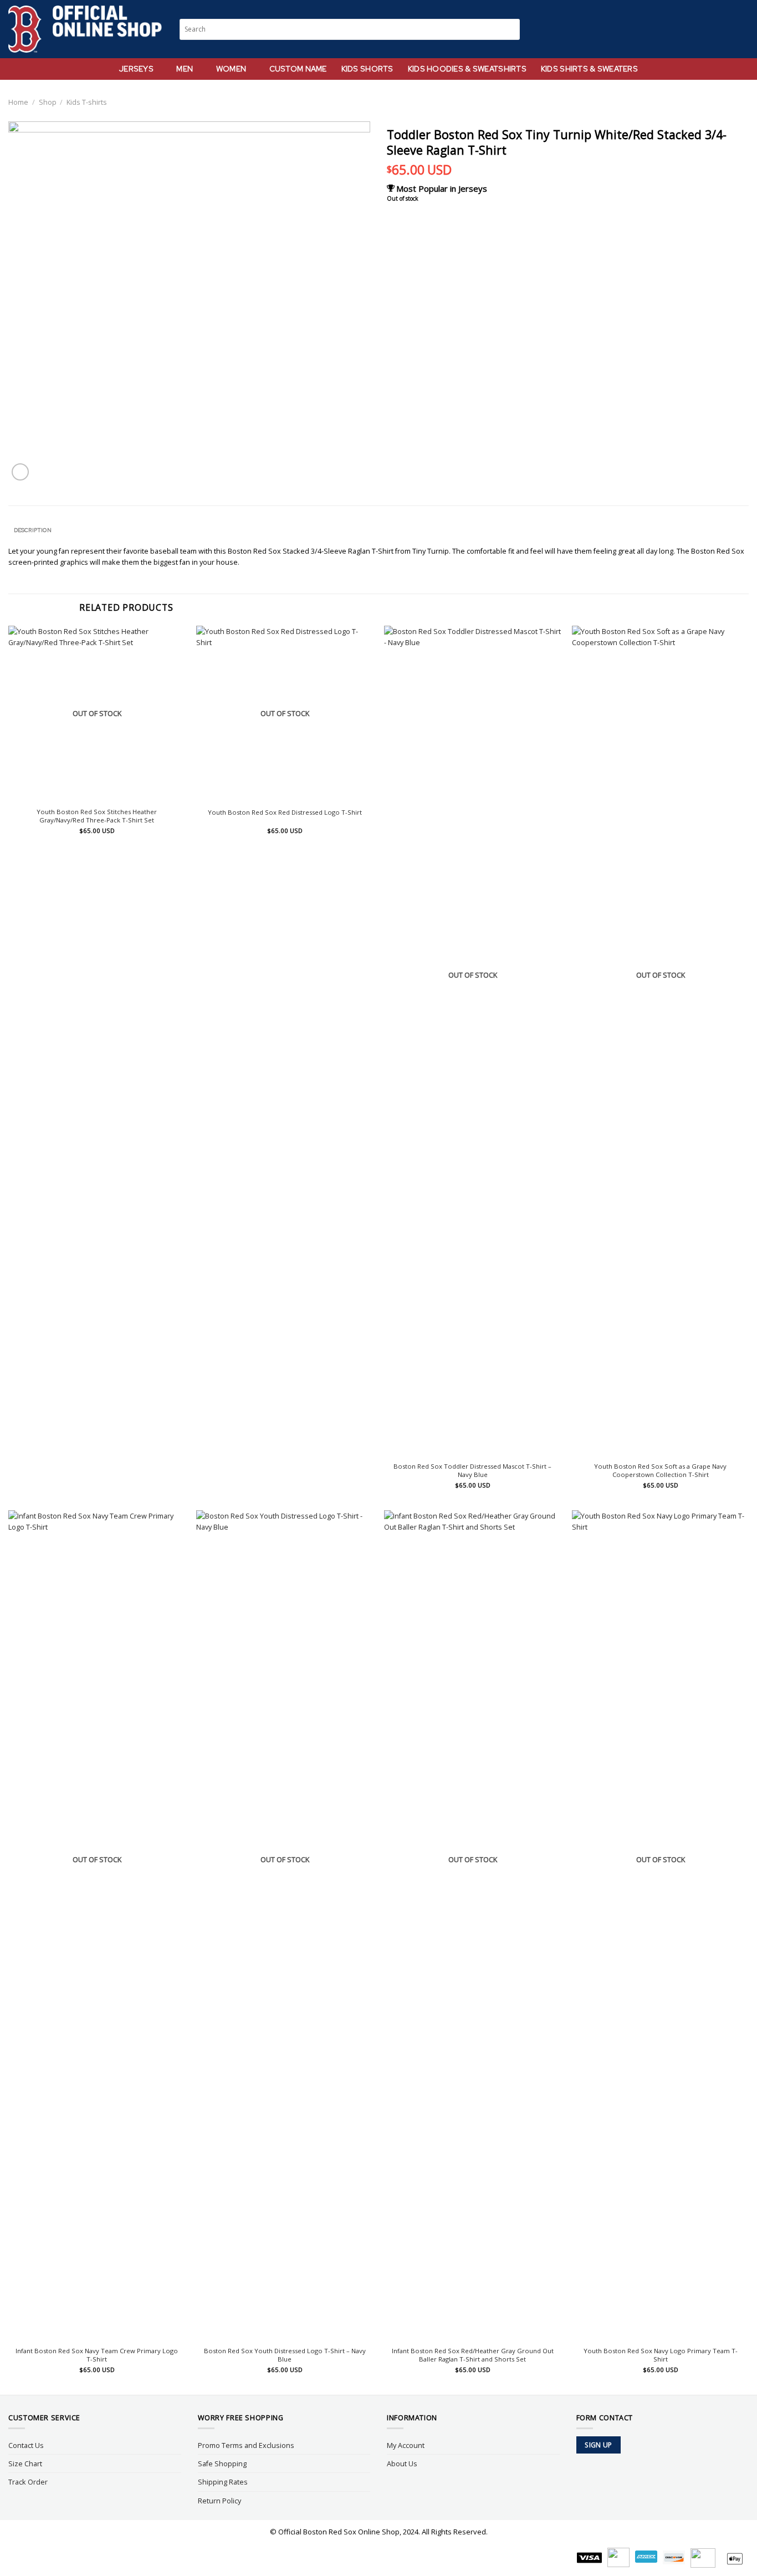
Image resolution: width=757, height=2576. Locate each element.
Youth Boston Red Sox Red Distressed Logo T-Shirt (285, 812)
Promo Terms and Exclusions (246, 2445)
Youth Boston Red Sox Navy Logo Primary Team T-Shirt (661, 2355)
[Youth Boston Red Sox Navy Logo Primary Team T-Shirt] (660, 1926)
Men (185, 69)
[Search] (702, 29)
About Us (402, 2463)
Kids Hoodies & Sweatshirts (467, 69)
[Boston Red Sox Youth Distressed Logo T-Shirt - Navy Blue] (285, 1926)
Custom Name (298, 69)
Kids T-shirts (87, 102)
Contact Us (26, 2445)
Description (33, 530)
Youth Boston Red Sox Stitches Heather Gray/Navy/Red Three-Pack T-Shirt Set (97, 816)
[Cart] (743, 29)
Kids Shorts (367, 69)
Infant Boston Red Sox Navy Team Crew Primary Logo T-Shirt (97, 2355)
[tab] (32, 530)
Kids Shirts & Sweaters (589, 69)
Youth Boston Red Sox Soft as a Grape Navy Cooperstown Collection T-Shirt (660, 1471)
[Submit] (512, 29)
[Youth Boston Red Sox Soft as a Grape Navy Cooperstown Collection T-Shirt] (660, 1041)
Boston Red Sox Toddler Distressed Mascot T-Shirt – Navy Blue (472, 1471)
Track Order (28, 2482)
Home (18, 102)
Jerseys (136, 69)
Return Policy (219, 2501)
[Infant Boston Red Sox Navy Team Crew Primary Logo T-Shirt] (97, 1926)
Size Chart (25, 2463)
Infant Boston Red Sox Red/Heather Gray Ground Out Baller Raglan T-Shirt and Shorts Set (473, 2355)
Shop (48, 102)
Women (231, 69)
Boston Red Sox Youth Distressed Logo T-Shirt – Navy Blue (285, 2355)
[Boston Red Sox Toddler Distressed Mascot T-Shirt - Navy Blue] (472, 1041)
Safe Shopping (222, 2463)
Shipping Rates (223, 2482)
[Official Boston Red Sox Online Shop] (86, 29)
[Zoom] (20, 472)
